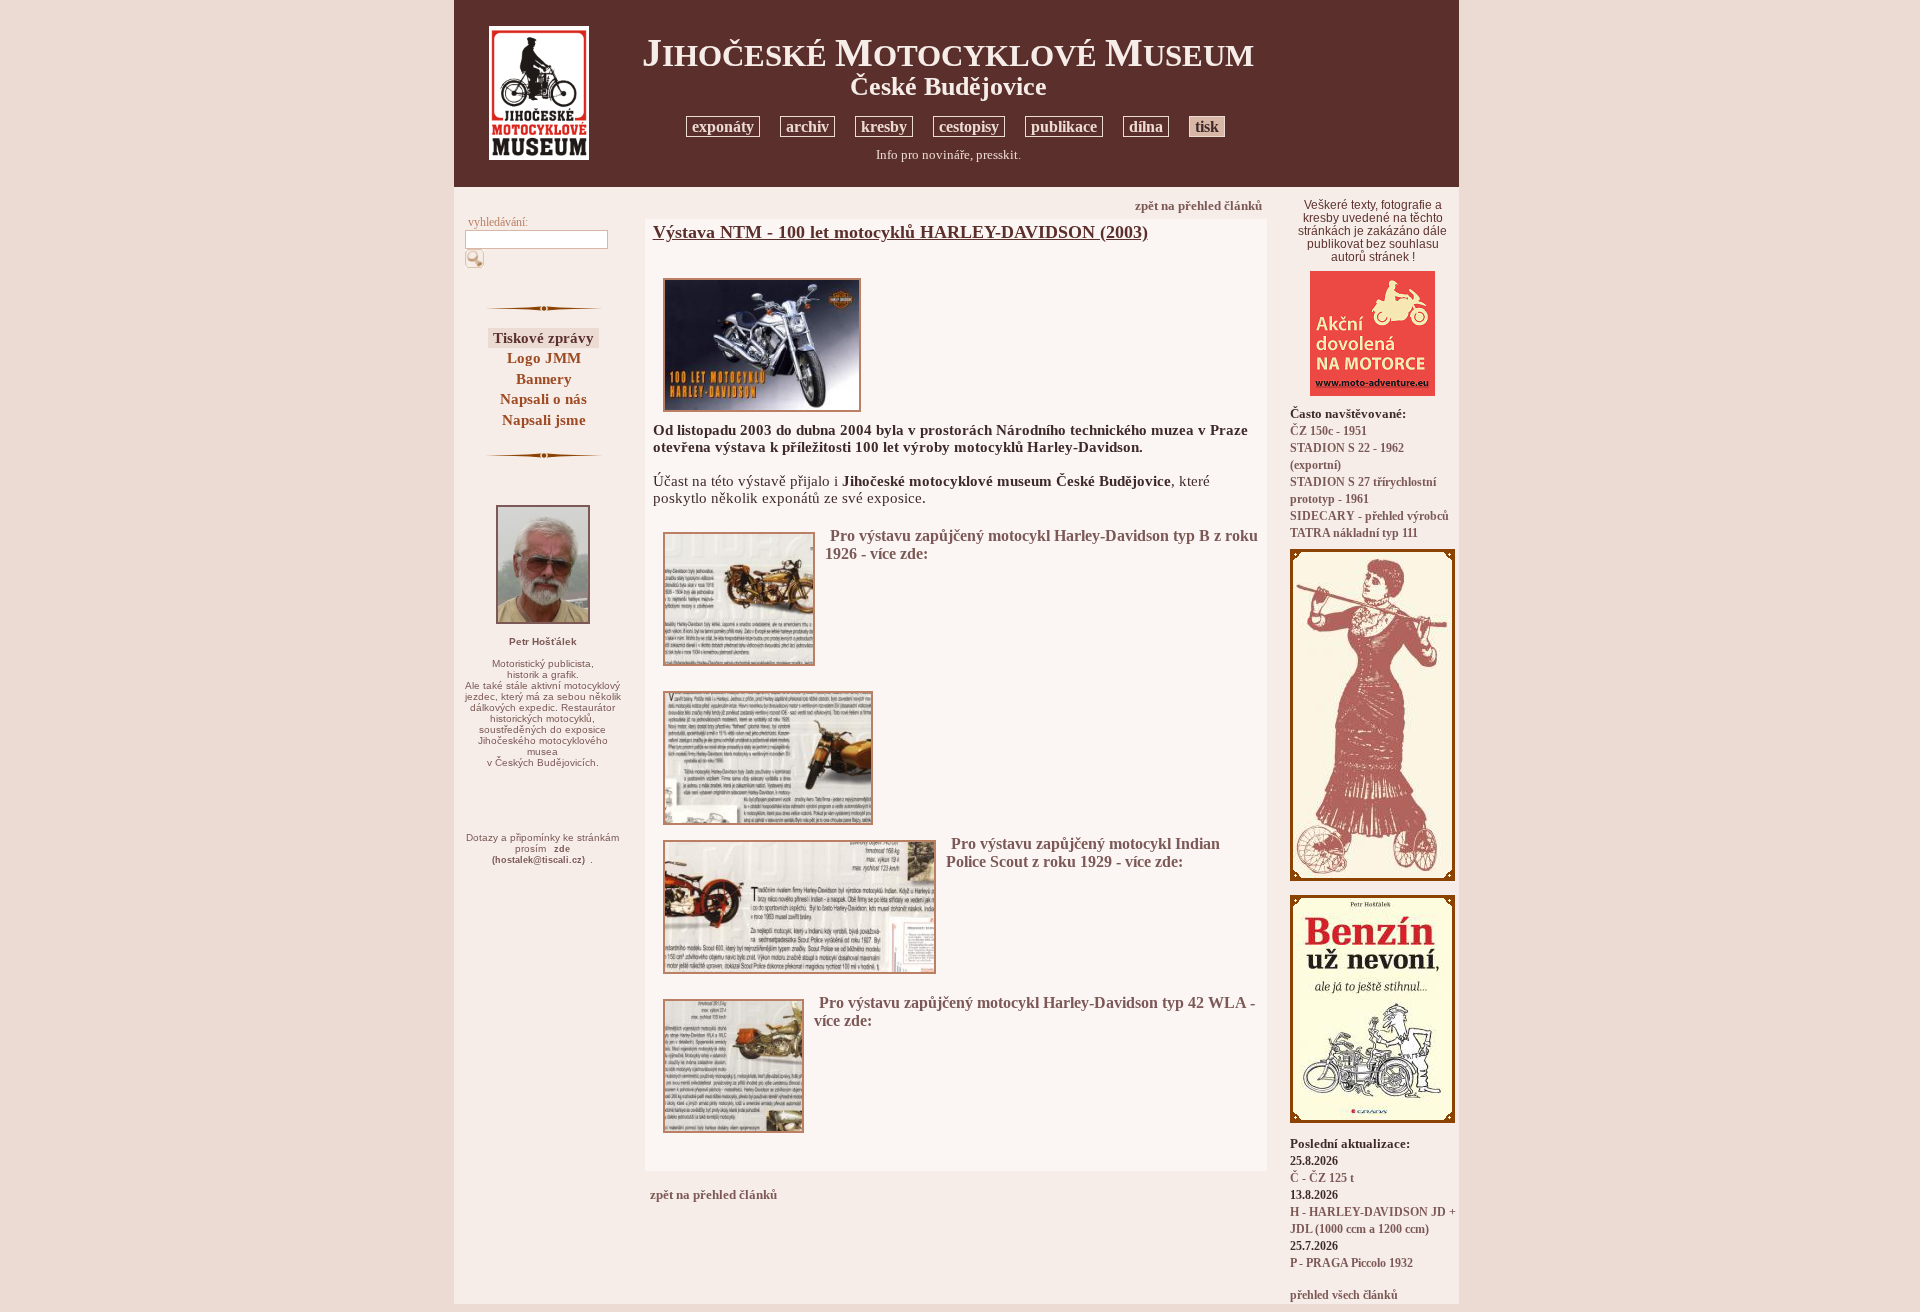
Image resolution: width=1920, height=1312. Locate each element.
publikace (1064, 126)
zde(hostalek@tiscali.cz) (538, 854)
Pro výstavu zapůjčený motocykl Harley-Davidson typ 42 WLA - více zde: (1034, 1011)
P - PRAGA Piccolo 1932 (1351, 1263)
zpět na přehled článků (1198, 205)
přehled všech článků (1344, 1295)
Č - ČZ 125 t (1322, 1178)
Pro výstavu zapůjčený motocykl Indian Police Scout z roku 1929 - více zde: (1083, 852)
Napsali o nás (543, 399)
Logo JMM (544, 358)
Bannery (544, 379)
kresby (884, 126)
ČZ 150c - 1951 (1328, 431)
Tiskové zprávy (543, 338)
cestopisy (969, 126)
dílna (1146, 126)
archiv (807, 126)
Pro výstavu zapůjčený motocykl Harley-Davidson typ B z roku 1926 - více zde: (1041, 544)
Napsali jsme (544, 420)
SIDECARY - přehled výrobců (1369, 516)
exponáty (723, 126)
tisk (1207, 126)
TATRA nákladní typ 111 (1354, 533)
